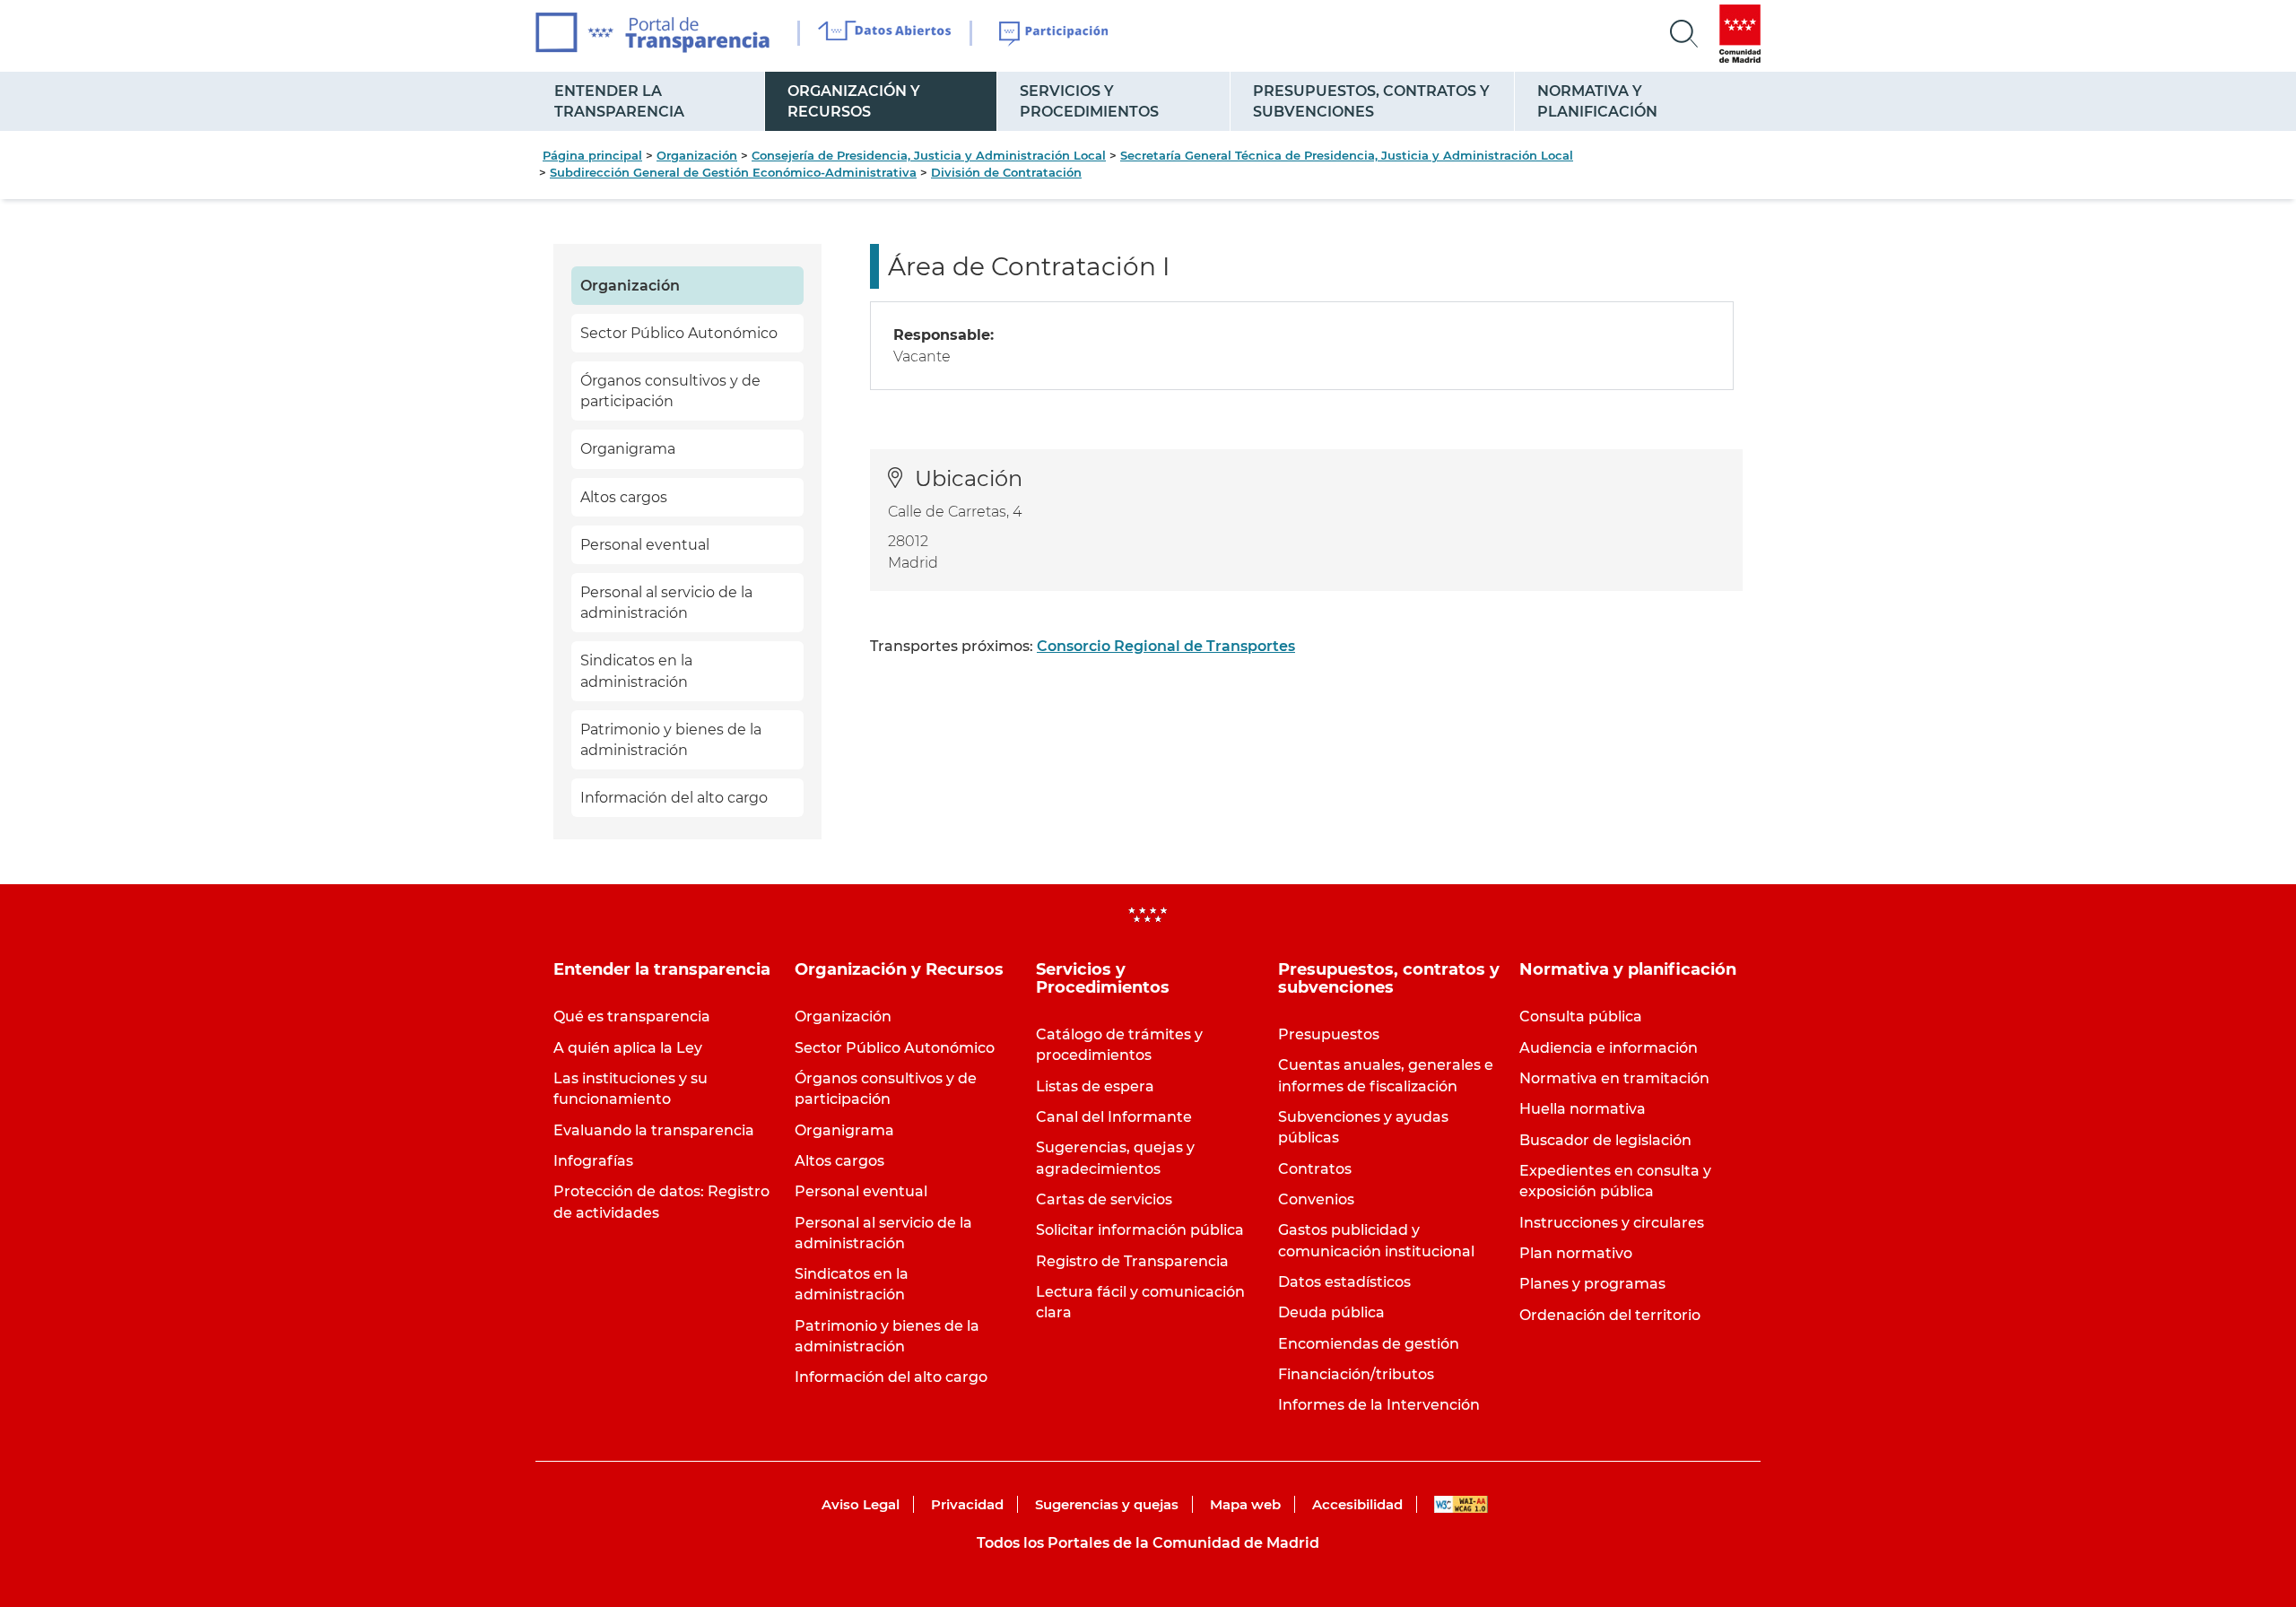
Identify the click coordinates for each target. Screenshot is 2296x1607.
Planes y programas (1592, 1284)
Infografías (593, 1161)
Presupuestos (1329, 1034)
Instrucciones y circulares (1612, 1223)
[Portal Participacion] (1054, 34)
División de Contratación (1006, 172)
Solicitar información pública (1140, 1230)
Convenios (1316, 1199)
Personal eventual (645, 545)
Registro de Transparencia (1132, 1261)
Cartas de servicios (1104, 1199)
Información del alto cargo (674, 798)
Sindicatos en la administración (636, 671)
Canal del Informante (1114, 1117)
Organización (697, 155)
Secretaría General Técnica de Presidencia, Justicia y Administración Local (1347, 155)
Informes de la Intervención (1379, 1405)
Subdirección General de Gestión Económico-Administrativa (733, 172)
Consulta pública (1581, 1016)
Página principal (592, 155)
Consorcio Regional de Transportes (1166, 646)
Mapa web (1245, 1504)
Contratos (1315, 1169)
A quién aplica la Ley (628, 1048)
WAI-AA (1461, 1504)
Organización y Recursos (854, 101)
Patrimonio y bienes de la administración (671, 740)
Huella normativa (1583, 1109)
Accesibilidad (1357, 1504)
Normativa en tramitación (1614, 1078)
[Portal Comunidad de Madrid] (1740, 34)
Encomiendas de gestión (1369, 1344)
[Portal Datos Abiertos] (885, 33)
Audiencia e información (1609, 1048)
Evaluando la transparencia (654, 1130)
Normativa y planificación (1597, 101)
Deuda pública (1331, 1312)
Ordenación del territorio (1610, 1315)
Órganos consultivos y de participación (670, 391)
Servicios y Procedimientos (1089, 101)
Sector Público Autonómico (679, 333)
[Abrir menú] (1684, 34)
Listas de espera (1095, 1086)
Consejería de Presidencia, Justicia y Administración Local (929, 155)
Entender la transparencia (619, 101)
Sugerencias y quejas (1107, 1504)
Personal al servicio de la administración (666, 603)
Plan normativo (1576, 1253)
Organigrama (628, 449)
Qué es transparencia (632, 1016)
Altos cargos (624, 497)
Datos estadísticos (1344, 1282)
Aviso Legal (861, 1504)
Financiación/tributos (1356, 1374)
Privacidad (967, 1504)
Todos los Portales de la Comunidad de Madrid (1148, 1543)
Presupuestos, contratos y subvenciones (1371, 101)
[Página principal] (652, 33)
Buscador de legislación (1605, 1140)
